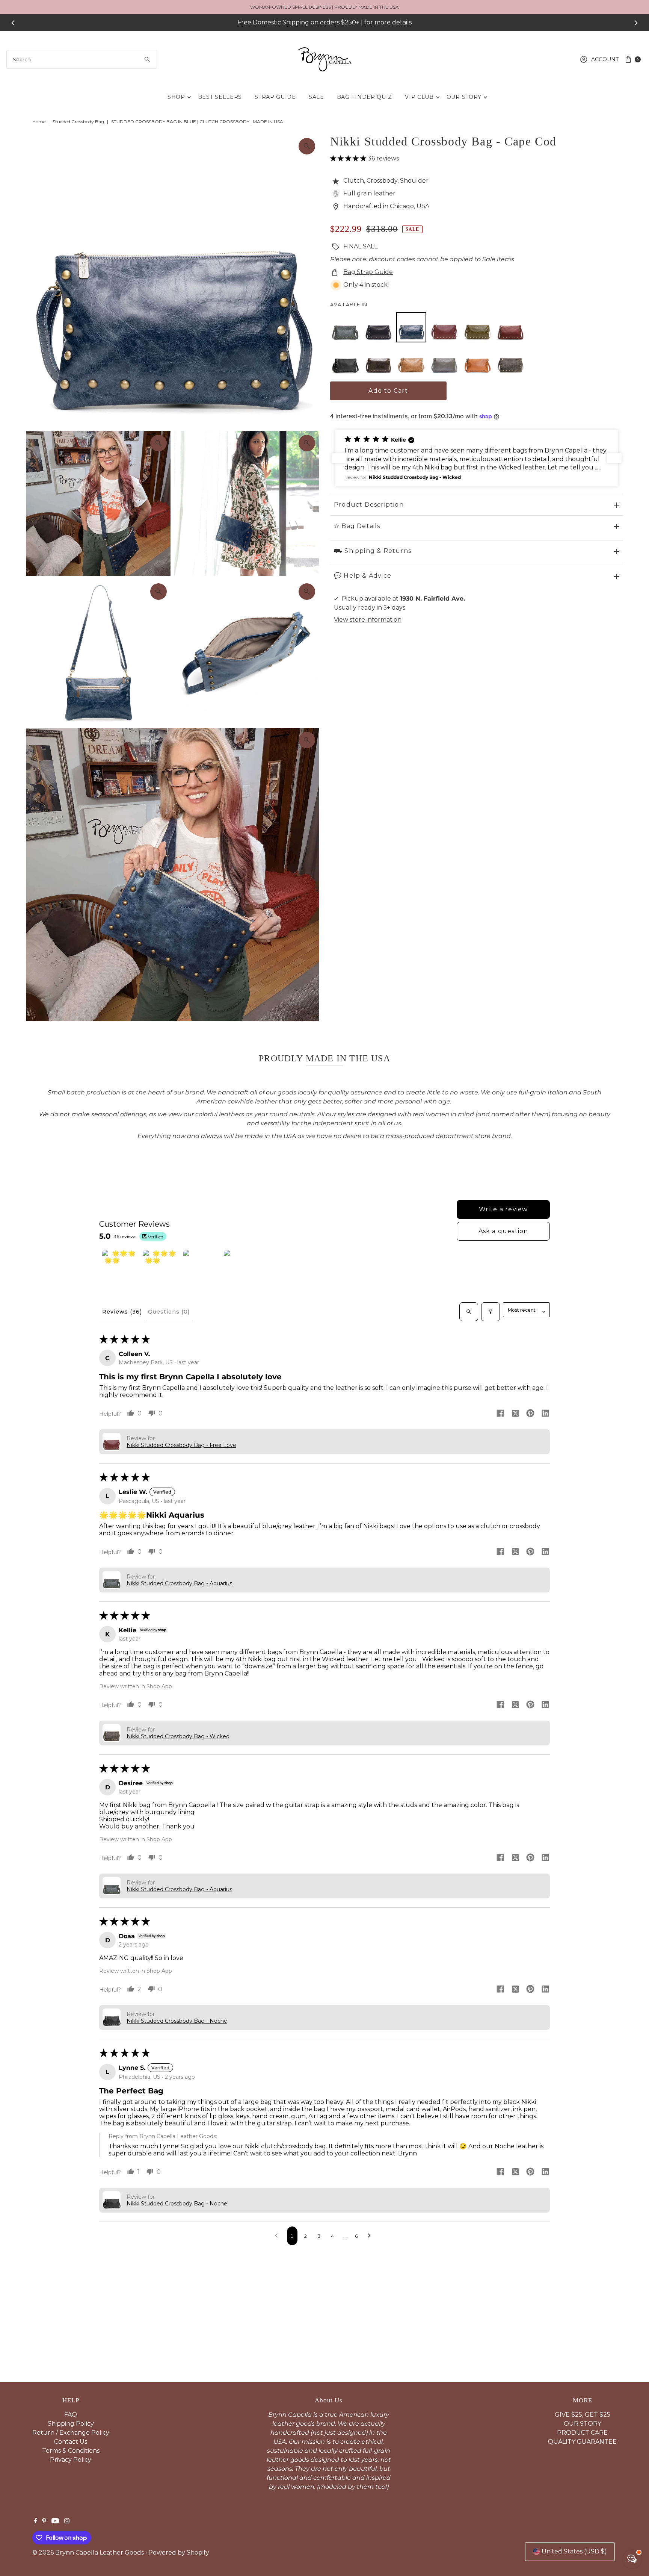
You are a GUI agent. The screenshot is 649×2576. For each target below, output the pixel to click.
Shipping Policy (71, 2424)
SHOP (176, 97)
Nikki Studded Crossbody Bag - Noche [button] (177, 2021)
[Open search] (469, 1312)
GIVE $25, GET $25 (583, 2415)
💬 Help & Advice (363, 576)
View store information (368, 620)
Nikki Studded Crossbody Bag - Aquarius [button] (179, 1583)
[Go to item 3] (202, 1268)
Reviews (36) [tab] (122, 1312)
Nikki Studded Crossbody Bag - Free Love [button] (181, 1445)
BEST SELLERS (220, 97)
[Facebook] (36, 2522)
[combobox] (82, 59)
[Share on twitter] (515, 1414)
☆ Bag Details (357, 526)
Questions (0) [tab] (169, 1312)
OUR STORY (464, 97)
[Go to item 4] (243, 1268)
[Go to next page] (371, 2236)
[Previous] (13, 23)
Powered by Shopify (179, 2553)
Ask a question (503, 1231)
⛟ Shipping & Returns (373, 551)
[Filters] (491, 1312)
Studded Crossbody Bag (78, 122)
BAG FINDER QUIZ (365, 97)
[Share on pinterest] (530, 1414)
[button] (349, 158)
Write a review (503, 1209)
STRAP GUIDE (275, 97)
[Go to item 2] (161, 1268)
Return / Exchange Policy (71, 2433)
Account (605, 59)
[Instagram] (67, 2522)
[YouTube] (55, 2522)
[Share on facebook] (500, 1414)
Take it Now (393, 22)
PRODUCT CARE (582, 2433)
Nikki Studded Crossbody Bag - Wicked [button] (178, 1736)
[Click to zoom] (307, 146)
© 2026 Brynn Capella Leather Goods (88, 2553)
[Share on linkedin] (545, 1414)
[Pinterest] (44, 2522)
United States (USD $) (574, 2551)
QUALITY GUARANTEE (582, 2442)
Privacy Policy (71, 2460)
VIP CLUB (419, 97)
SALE (316, 97)
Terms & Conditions (71, 2451)
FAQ (71, 2415)
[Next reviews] (614, 458)
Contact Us (71, 2442)
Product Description (369, 505)
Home (39, 122)
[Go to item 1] (121, 1268)
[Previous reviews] (339, 458)
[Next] (636, 23)
